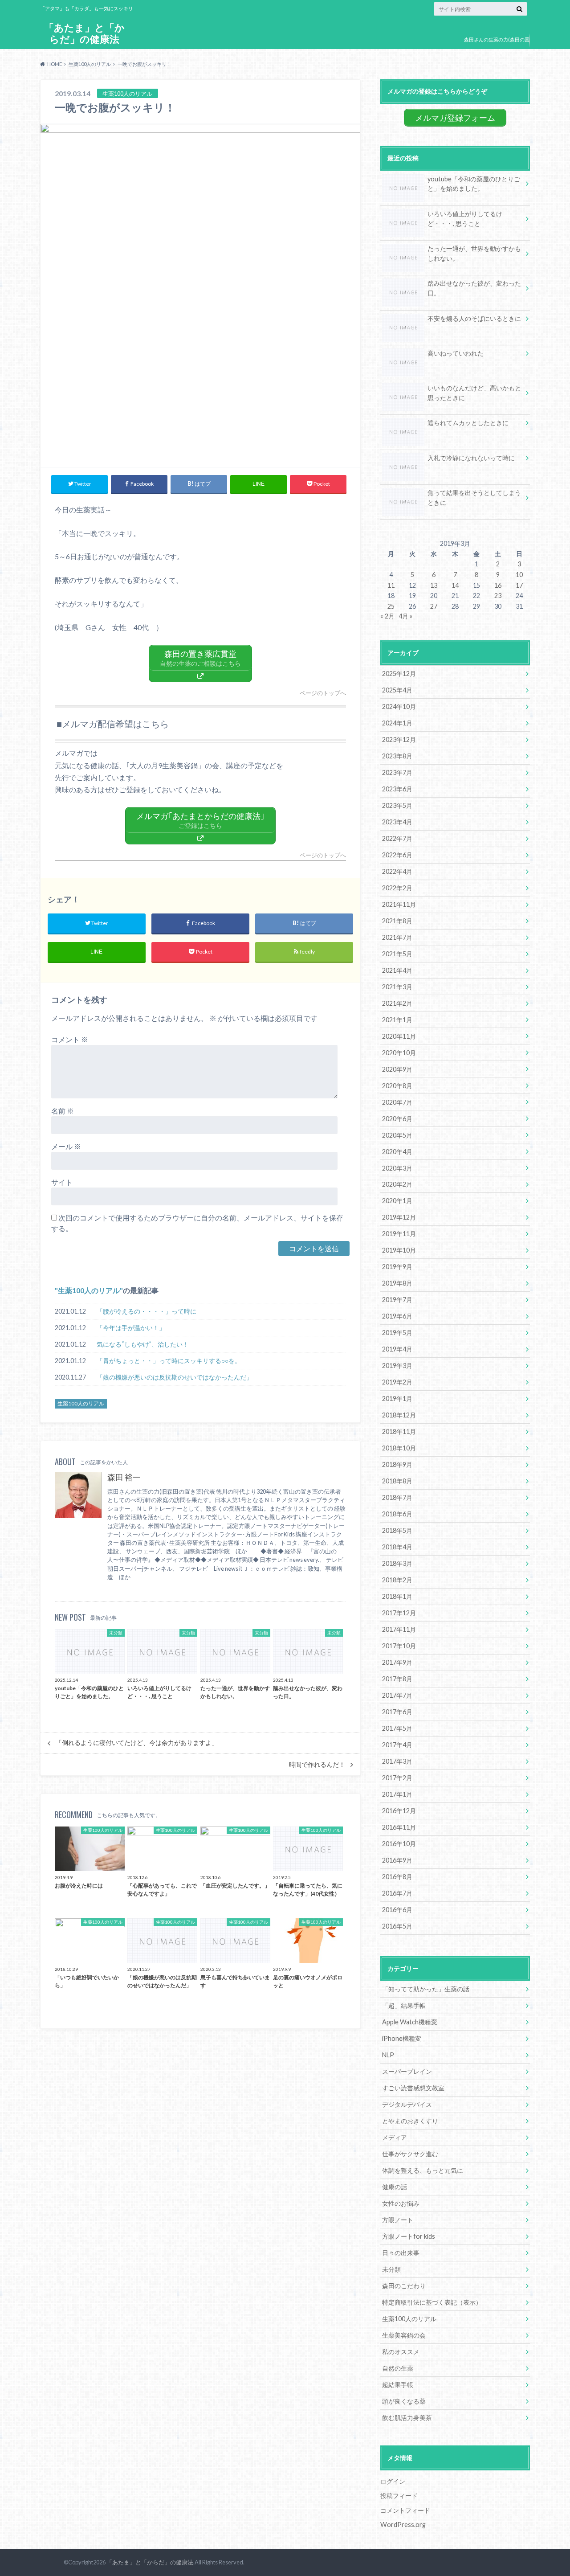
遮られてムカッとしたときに (468, 423)
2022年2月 (397, 888)
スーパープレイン (407, 2071)
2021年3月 (397, 987)
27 (434, 606)
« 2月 (387, 616)
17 (519, 585)
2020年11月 (399, 1036)
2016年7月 (397, 1893)
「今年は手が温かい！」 (131, 1328)
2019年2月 (397, 1382)
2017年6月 (397, 1712)
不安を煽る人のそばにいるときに (474, 318)
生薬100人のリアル (89, 1290)
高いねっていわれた (456, 353)
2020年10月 (399, 1053)
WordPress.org (403, 2525)
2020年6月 (397, 1119)
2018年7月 (397, 1497)
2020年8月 (397, 1086)
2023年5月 (397, 805)
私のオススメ (401, 2352)
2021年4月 (397, 970)
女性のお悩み (401, 2203)
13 (434, 585)
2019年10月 (399, 1250)
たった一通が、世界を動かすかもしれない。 (474, 253)
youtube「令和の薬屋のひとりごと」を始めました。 (474, 184)
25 (391, 606)
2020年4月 (397, 1152)
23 (498, 596)
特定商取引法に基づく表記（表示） (432, 2302)
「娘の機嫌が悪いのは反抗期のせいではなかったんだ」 (175, 1377)
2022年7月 (397, 838)
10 (519, 575)
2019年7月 (397, 1300)
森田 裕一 (124, 1477)
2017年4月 (397, 1745)
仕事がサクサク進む (410, 2154)
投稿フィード (399, 2496)
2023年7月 (397, 772)
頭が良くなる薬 (404, 2401)
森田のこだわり (404, 2286)
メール (66, 1146)
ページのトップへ (323, 693)
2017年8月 (397, 1679)
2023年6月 (397, 789)
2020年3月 (397, 1168)
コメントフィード (405, 2510)
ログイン (393, 2481)
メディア (395, 2137)
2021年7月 (397, 937)
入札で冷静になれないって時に (471, 458)
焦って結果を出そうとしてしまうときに (474, 498)
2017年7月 (397, 1695)
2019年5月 (397, 1333)
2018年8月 (397, 1481)
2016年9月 (397, 1860)
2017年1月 (397, 1794)
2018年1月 (397, 1596)
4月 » (405, 616)
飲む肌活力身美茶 (407, 2418)
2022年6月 (397, 855)
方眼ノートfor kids (409, 2236)
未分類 (391, 2269)
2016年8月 (397, 1877)
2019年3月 (397, 1366)
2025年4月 (397, 690)
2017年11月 (399, 1629)
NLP (388, 2055)
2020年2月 (397, 1184)
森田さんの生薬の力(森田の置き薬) (497, 46)
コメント (70, 1039)
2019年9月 (397, 1267)
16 (498, 585)
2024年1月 (397, 723)
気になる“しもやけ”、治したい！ (143, 1344)
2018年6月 (397, 1514)
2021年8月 (397, 921)
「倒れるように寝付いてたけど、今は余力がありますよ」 (137, 1743)
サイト (62, 1182)
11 (391, 585)
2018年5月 (397, 1530)
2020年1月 (397, 1201)
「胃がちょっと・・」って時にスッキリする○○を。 (169, 1361)
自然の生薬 (398, 2368)
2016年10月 (399, 1844)
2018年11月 (399, 1431)
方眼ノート (398, 2220)
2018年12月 (399, 1415)
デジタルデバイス (407, 2104)
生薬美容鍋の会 (404, 2335)
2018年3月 (397, 1563)
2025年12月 (399, 674)
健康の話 (395, 2187)
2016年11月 (399, 1827)
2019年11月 (399, 1234)
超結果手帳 (398, 2385)
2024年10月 (399, 706)
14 (455, 585)
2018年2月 (397, 1580)
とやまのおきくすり (410, 2121)
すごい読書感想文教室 (413, 2088)
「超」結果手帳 (404, 2005)
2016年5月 (397, 1926)
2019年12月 (399, 1217)
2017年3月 (397, 1761)
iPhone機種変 (402, 2038)
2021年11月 (399, 904)
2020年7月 (397, 1102)
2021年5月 (397, 954)
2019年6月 (397, 1316)
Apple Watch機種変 (410, 2022)
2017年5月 (397, 1728)
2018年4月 (397, 1547)
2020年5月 (397, 1135)
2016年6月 (397, 1910)
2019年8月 (397, 1283)
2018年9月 (397, 1464)
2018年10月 (399, 1448)
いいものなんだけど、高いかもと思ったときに (474, 393)
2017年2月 (397, 1778)
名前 (63, 1111)
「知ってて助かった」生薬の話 (426, 1989)
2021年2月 (397, 1003)
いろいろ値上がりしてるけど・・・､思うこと (465, 219)
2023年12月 (399, 739)
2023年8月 (397, 756)
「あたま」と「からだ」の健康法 (84, 33)
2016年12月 (399, 1811)
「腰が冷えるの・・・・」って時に (147, 1311)
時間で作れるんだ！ (317, 1765)
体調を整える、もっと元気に (423, 2170)
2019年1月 (397, 1399)
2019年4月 (397, 1349)
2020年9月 (397, 1069)
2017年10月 (399, 1646)
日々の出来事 (401, 2253)
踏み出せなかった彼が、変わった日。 (474, 288)
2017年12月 (399, 1613)
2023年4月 (397, 822)
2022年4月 (397, 871)
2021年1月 (397, 1020)
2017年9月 (397, 1662)
